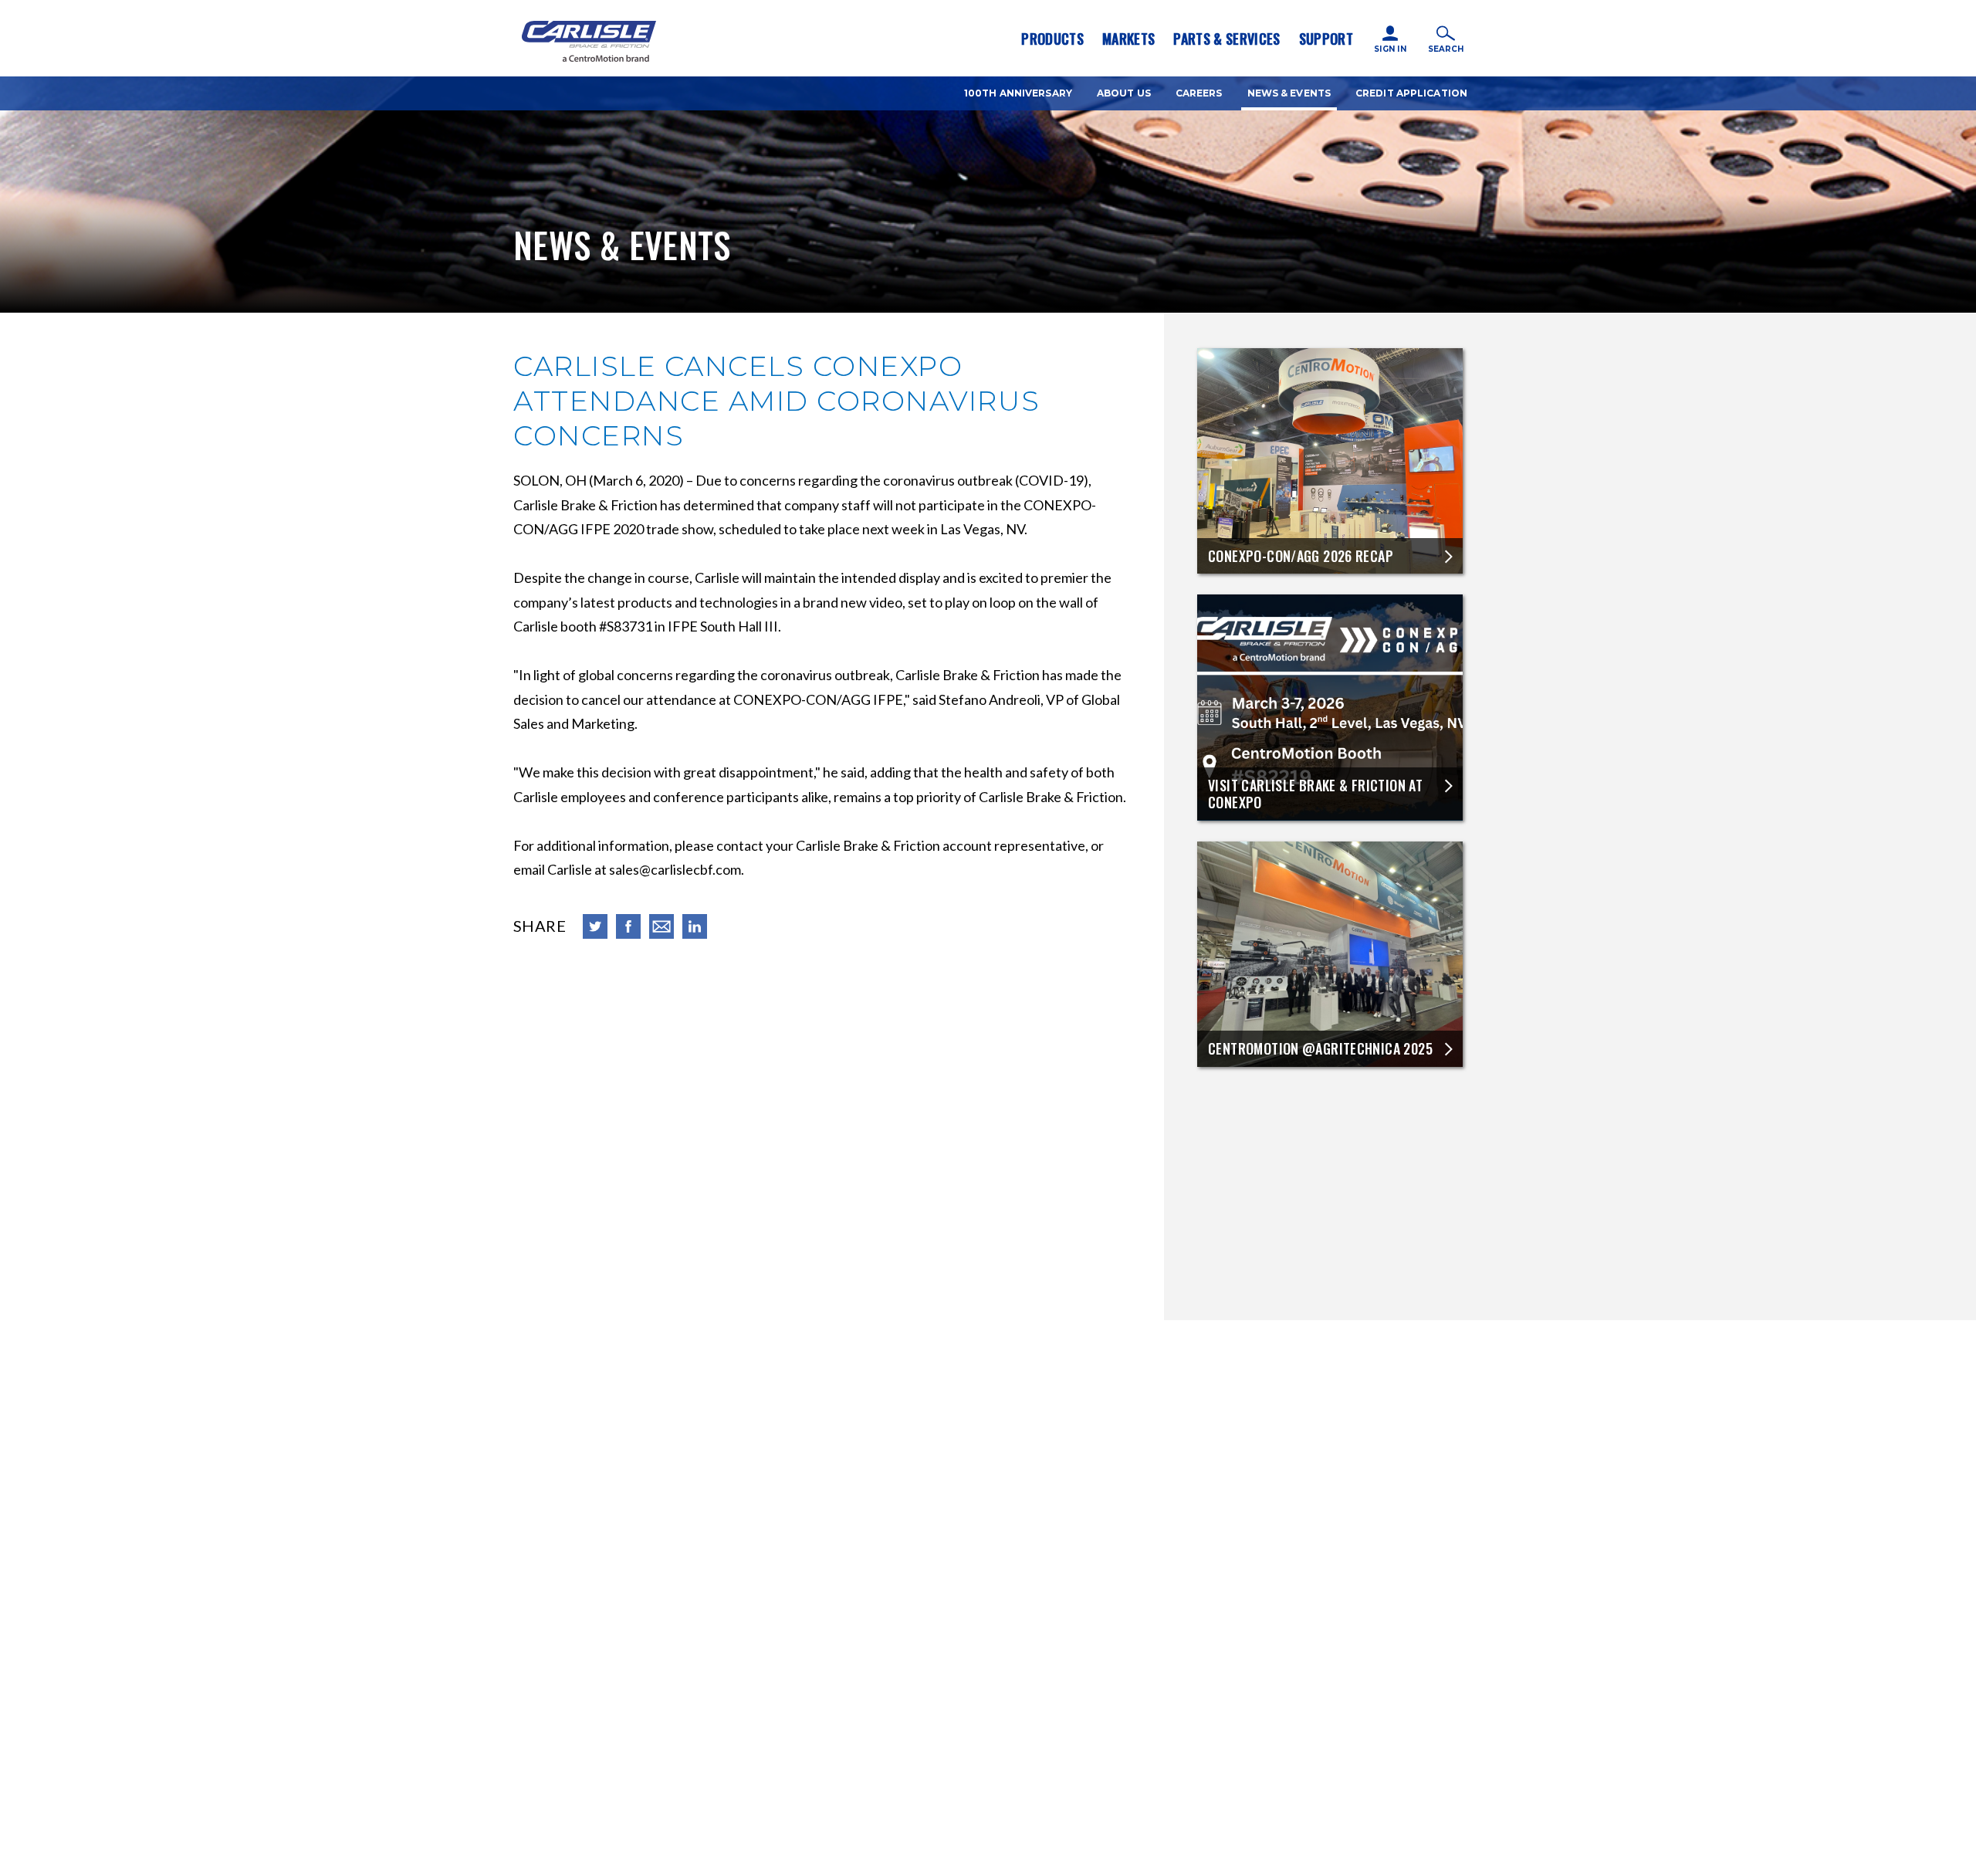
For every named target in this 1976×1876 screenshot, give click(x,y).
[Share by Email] (661, 926)
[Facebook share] (628, 926)
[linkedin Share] (695, 926)
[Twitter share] (595, 926)
